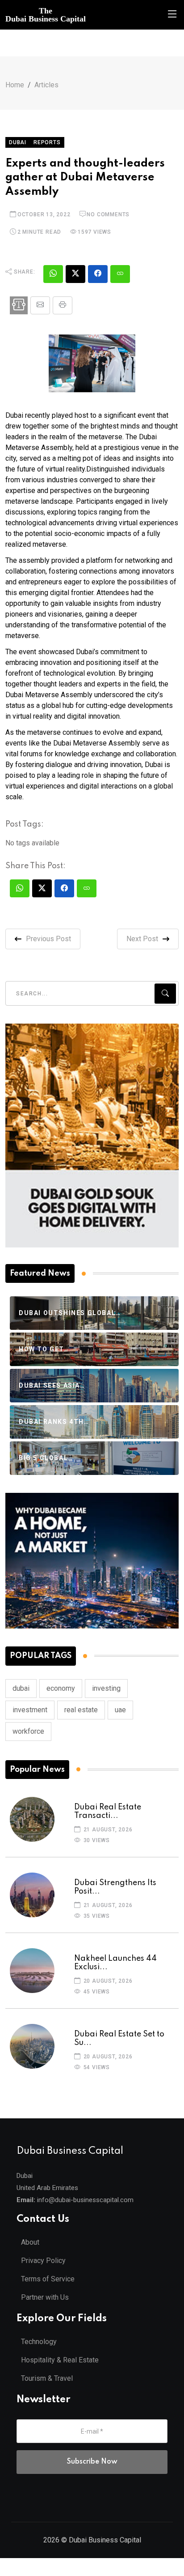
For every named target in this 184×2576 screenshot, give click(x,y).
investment (30, 1710)
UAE (120, 1710)
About (30, 2242)
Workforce (28, 1731)
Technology (39, 2342)
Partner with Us (45, 2297)
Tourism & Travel (47, 2378)
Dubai (18, 142)
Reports (47, 142)
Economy (61, 1688)
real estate (81, 1710)
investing (106, 1688)
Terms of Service (48, 2279)
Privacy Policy (43, 2261)
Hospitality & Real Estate (60, 2360)
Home (15, 85)
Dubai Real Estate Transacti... (108, 1811)
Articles (46, 85)
